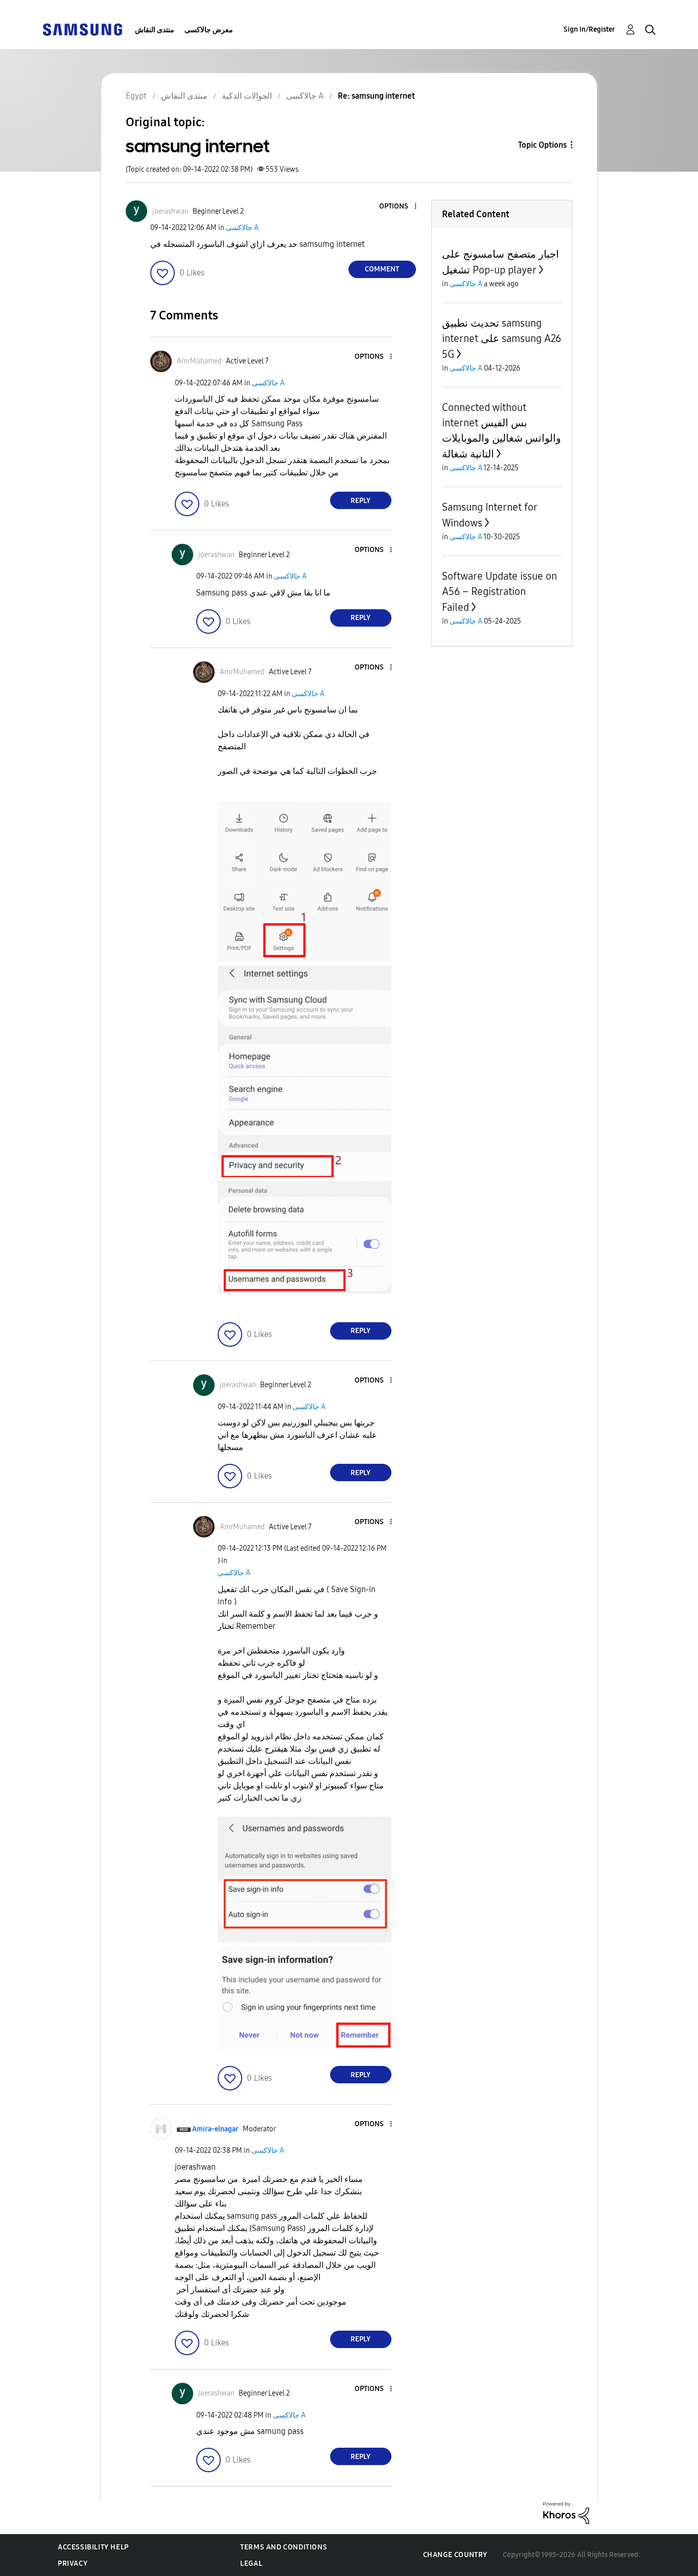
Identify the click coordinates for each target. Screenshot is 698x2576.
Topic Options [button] (542, 145)
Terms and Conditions (284, 2547)
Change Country (455, 2555)
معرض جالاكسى (209, 30)
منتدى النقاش (155, 30)
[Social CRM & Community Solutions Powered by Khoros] (566, 2512)
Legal (251, 2563)
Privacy (73, 2563)
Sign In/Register (589, 29)
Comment (382, 269)
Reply (360, 501)
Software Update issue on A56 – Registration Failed (499, 592)
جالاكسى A (242, 228)
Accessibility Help (93, 2547)
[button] (398, 207)
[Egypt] (82, 29)
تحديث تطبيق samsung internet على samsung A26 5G (502, 339)
